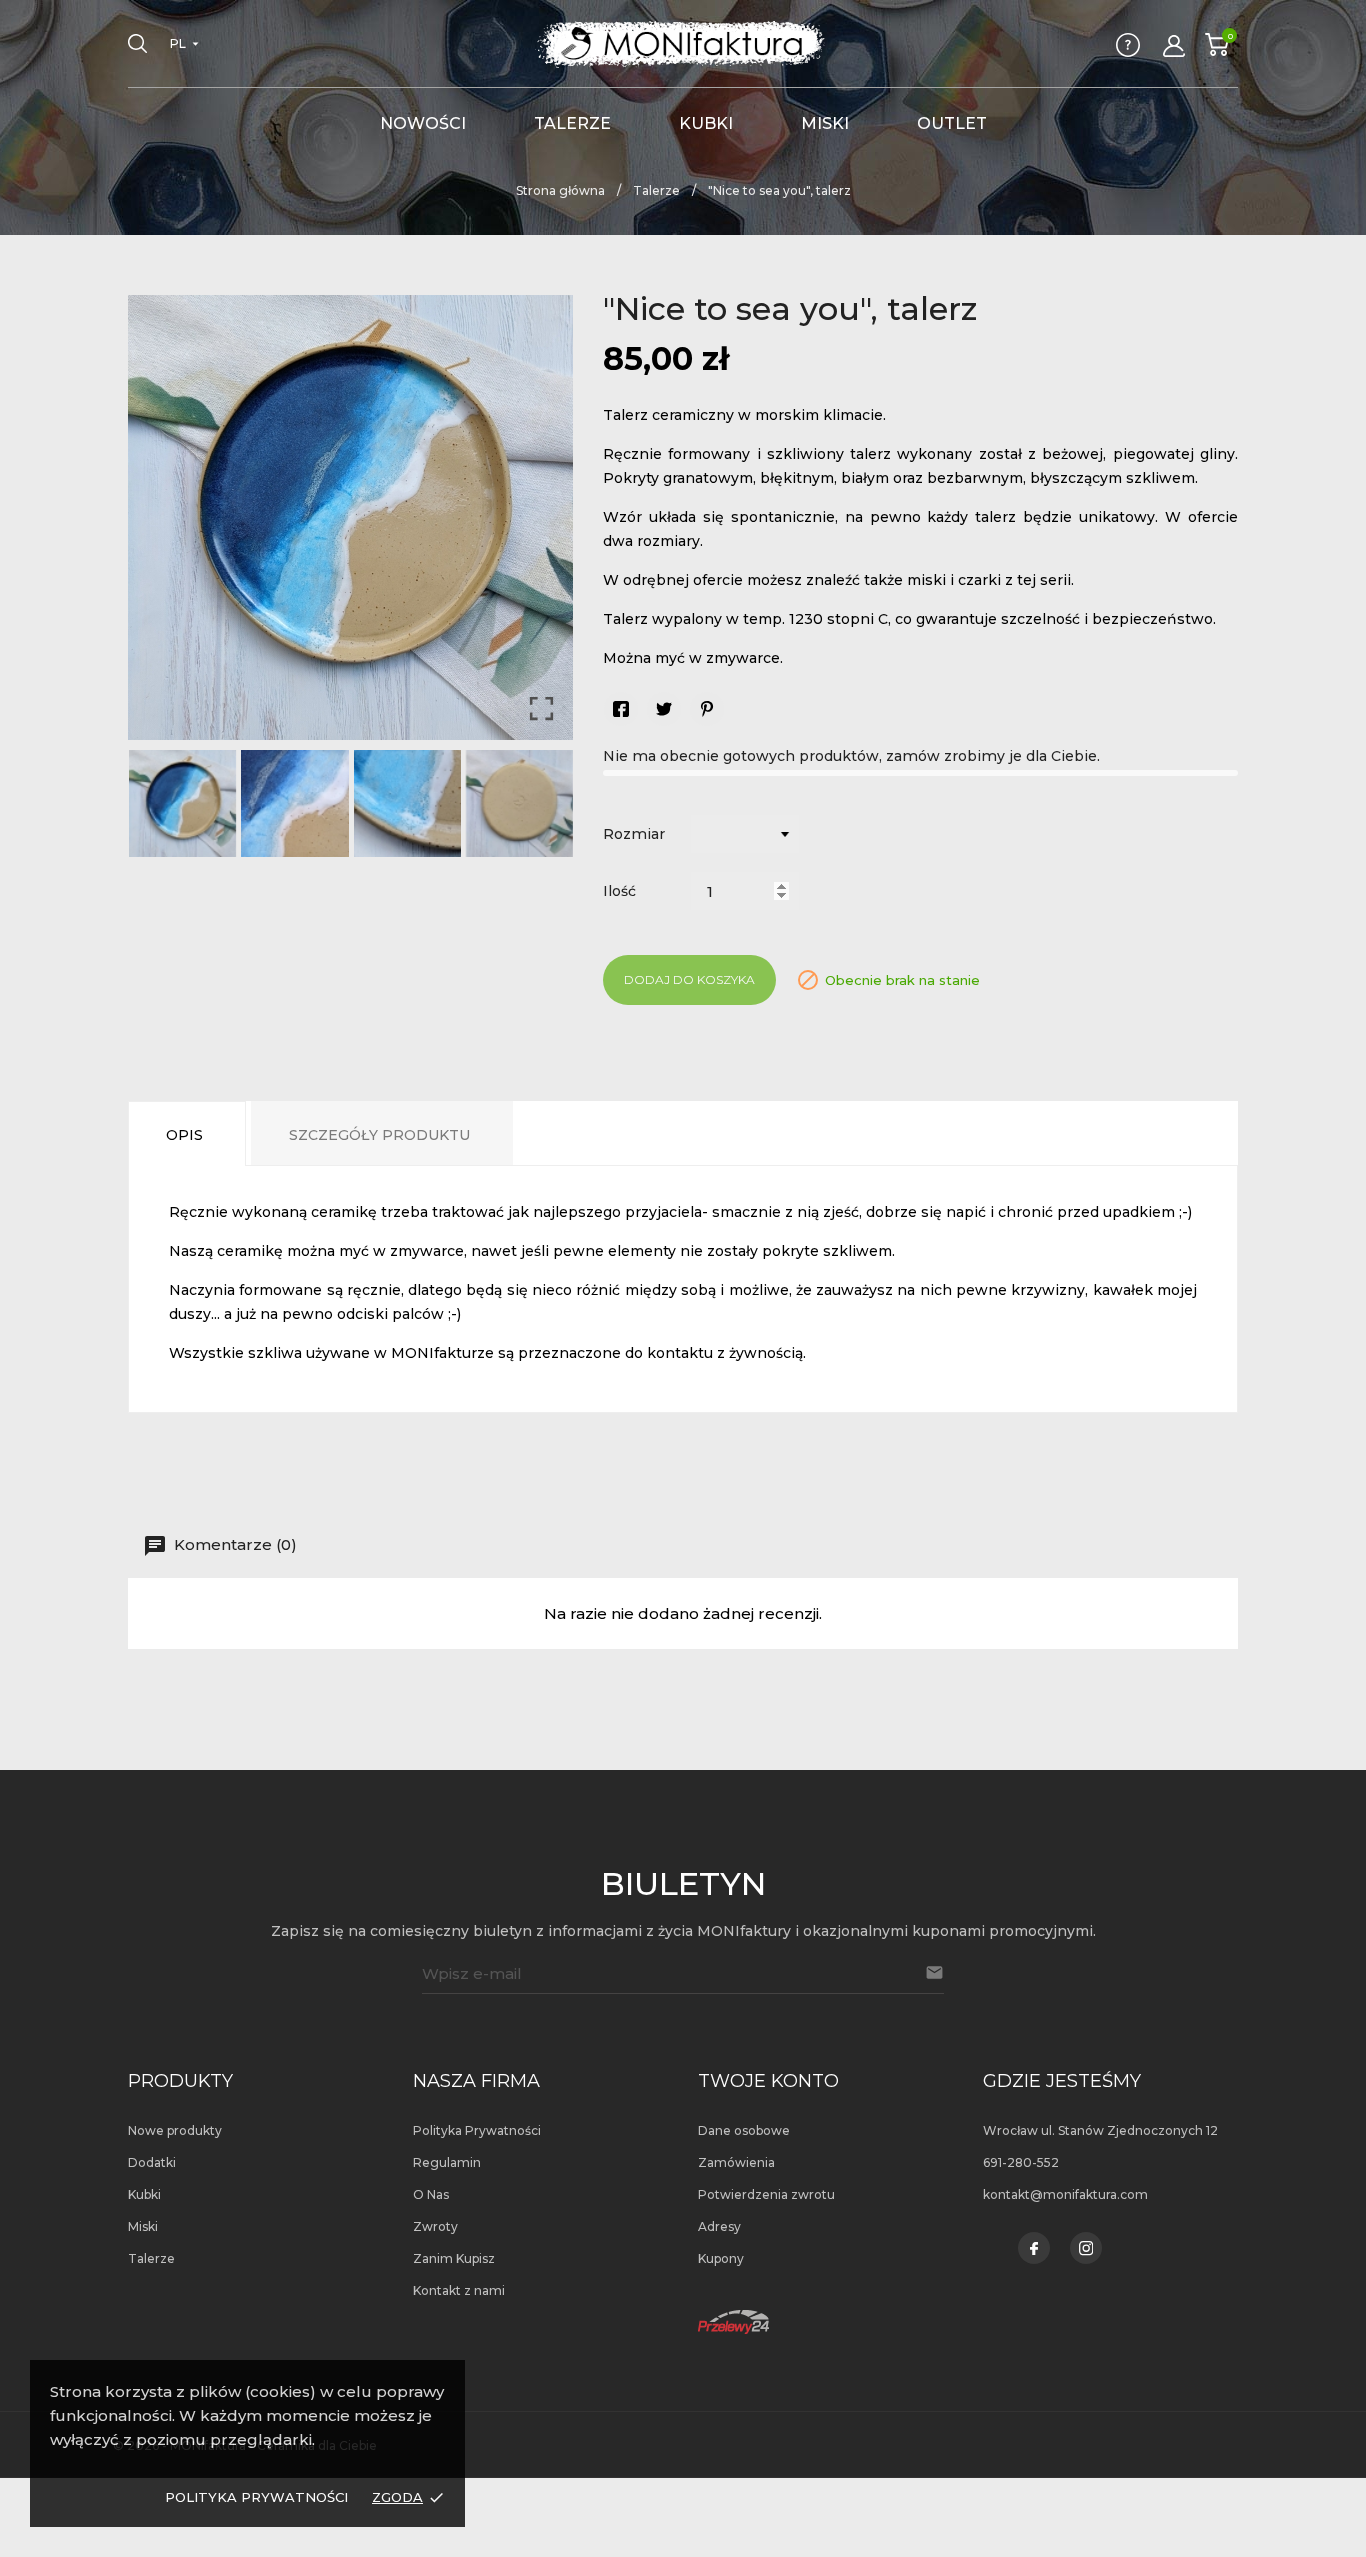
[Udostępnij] (621, 709)
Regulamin (447, 2162)
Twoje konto (768, 2081)
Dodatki (152, 2162)
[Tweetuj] (664, 709)
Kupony (721, 2258)
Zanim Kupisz (454, 2258)
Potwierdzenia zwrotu (766, 2194)
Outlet (952, 123)
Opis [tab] (184, 1135)
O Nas (431, 2194)
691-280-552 (1021, 2162)
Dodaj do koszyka (689, 979)
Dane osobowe (744, 2130)
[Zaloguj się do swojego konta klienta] (1174, 46)
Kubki (706, 123)
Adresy (719, 2226)
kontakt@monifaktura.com (1065, 2194)
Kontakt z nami (459, 2290)
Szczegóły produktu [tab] (379, 1135)
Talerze (572, 123)
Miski (825, 123)
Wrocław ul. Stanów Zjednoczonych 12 (1100, 2130)
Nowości (423, 123)
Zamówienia (736, 2162)
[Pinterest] (707, 709)
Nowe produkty (175, 2130)
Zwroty (435, 2226)
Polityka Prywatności (256, 2497)
